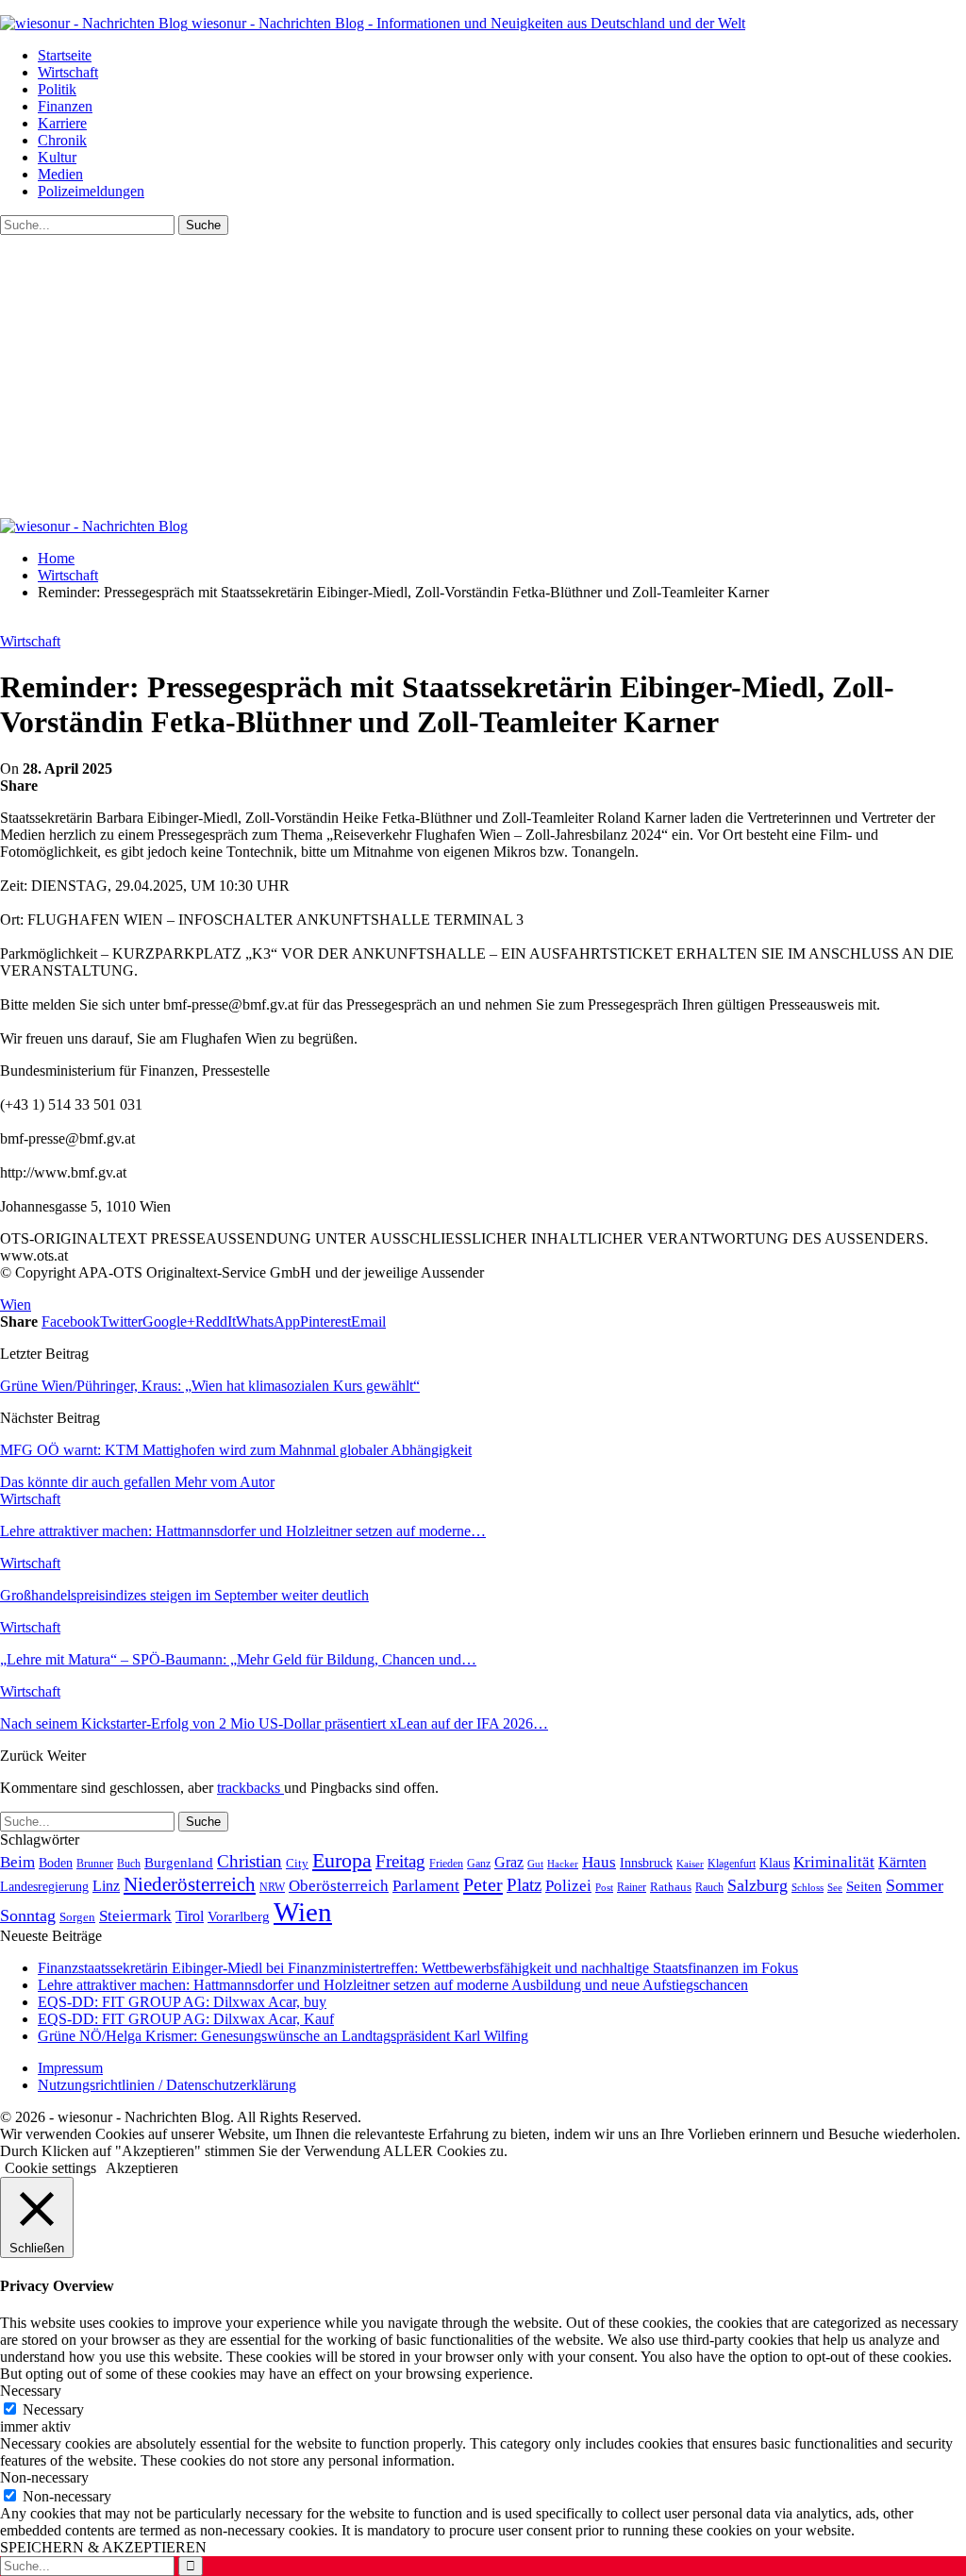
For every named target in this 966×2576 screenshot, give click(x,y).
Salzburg (758, 1885)
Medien (60, 174)
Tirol (190, 1916)
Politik (57, 89)
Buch (129, 1864)
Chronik (62, 140)
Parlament (426, 1886)
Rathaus (671, 1887)
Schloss (808, 1887)
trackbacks (250, 1788)
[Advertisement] (483, 376)
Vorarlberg (239, 1916)
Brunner (95, 1864)
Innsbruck (646, 1863)
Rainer (632, 1888)
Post (604, 1887)
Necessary (53, 2409)
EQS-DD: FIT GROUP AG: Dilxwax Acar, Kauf (186, 2019)
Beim (17, 1862)
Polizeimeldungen (91, 191)
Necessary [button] (31, 2391)
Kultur (57, 157)
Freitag (400, 1861)
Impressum (70, 2068)
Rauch (709, 1887)
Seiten (864, 1886)
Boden (56, 1863)
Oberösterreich (339, 1886)
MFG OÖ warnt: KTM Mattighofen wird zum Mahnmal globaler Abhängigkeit (236, 1450)
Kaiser (690, 1864)
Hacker (563, 1864)
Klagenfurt (732, 1864)
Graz (509, 1862)
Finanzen (65, 106)
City (297, 1864)
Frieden (446, 1864)
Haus (599, 1862)
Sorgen (77, 1917)
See (835, 1887)
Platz (524, 1885)
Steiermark (135, 1916)
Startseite (65, 55)
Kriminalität (834, 1862)
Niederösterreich (190, 1884)
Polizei (568, 1885)
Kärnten (902, 1863)
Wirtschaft (68, 72)
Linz (106, 1886)
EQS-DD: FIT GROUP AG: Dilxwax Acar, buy (182, 2002)
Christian (250, 1861)
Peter (483, 1884)
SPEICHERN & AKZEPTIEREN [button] (103, 2547)
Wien (16, 1305)
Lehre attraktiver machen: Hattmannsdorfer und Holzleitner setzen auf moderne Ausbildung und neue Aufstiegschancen (393, 1985)
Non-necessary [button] (44, 2477)
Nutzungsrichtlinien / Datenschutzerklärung (167, 2085)
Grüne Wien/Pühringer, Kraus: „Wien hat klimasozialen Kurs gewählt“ (210, 1386)
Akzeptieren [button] (142, 2168)
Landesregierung (44, 1887)
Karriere (62, 123)
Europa (342, 1860)
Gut (535, 1864)
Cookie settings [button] (50, 2168)
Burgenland (179, 1862)
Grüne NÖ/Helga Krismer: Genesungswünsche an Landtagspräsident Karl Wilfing (283, 2036)
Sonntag (28, 1915)
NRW (272, 1887)
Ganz (479, 1864)
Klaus (774, 1863)
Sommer (915, 1885)
